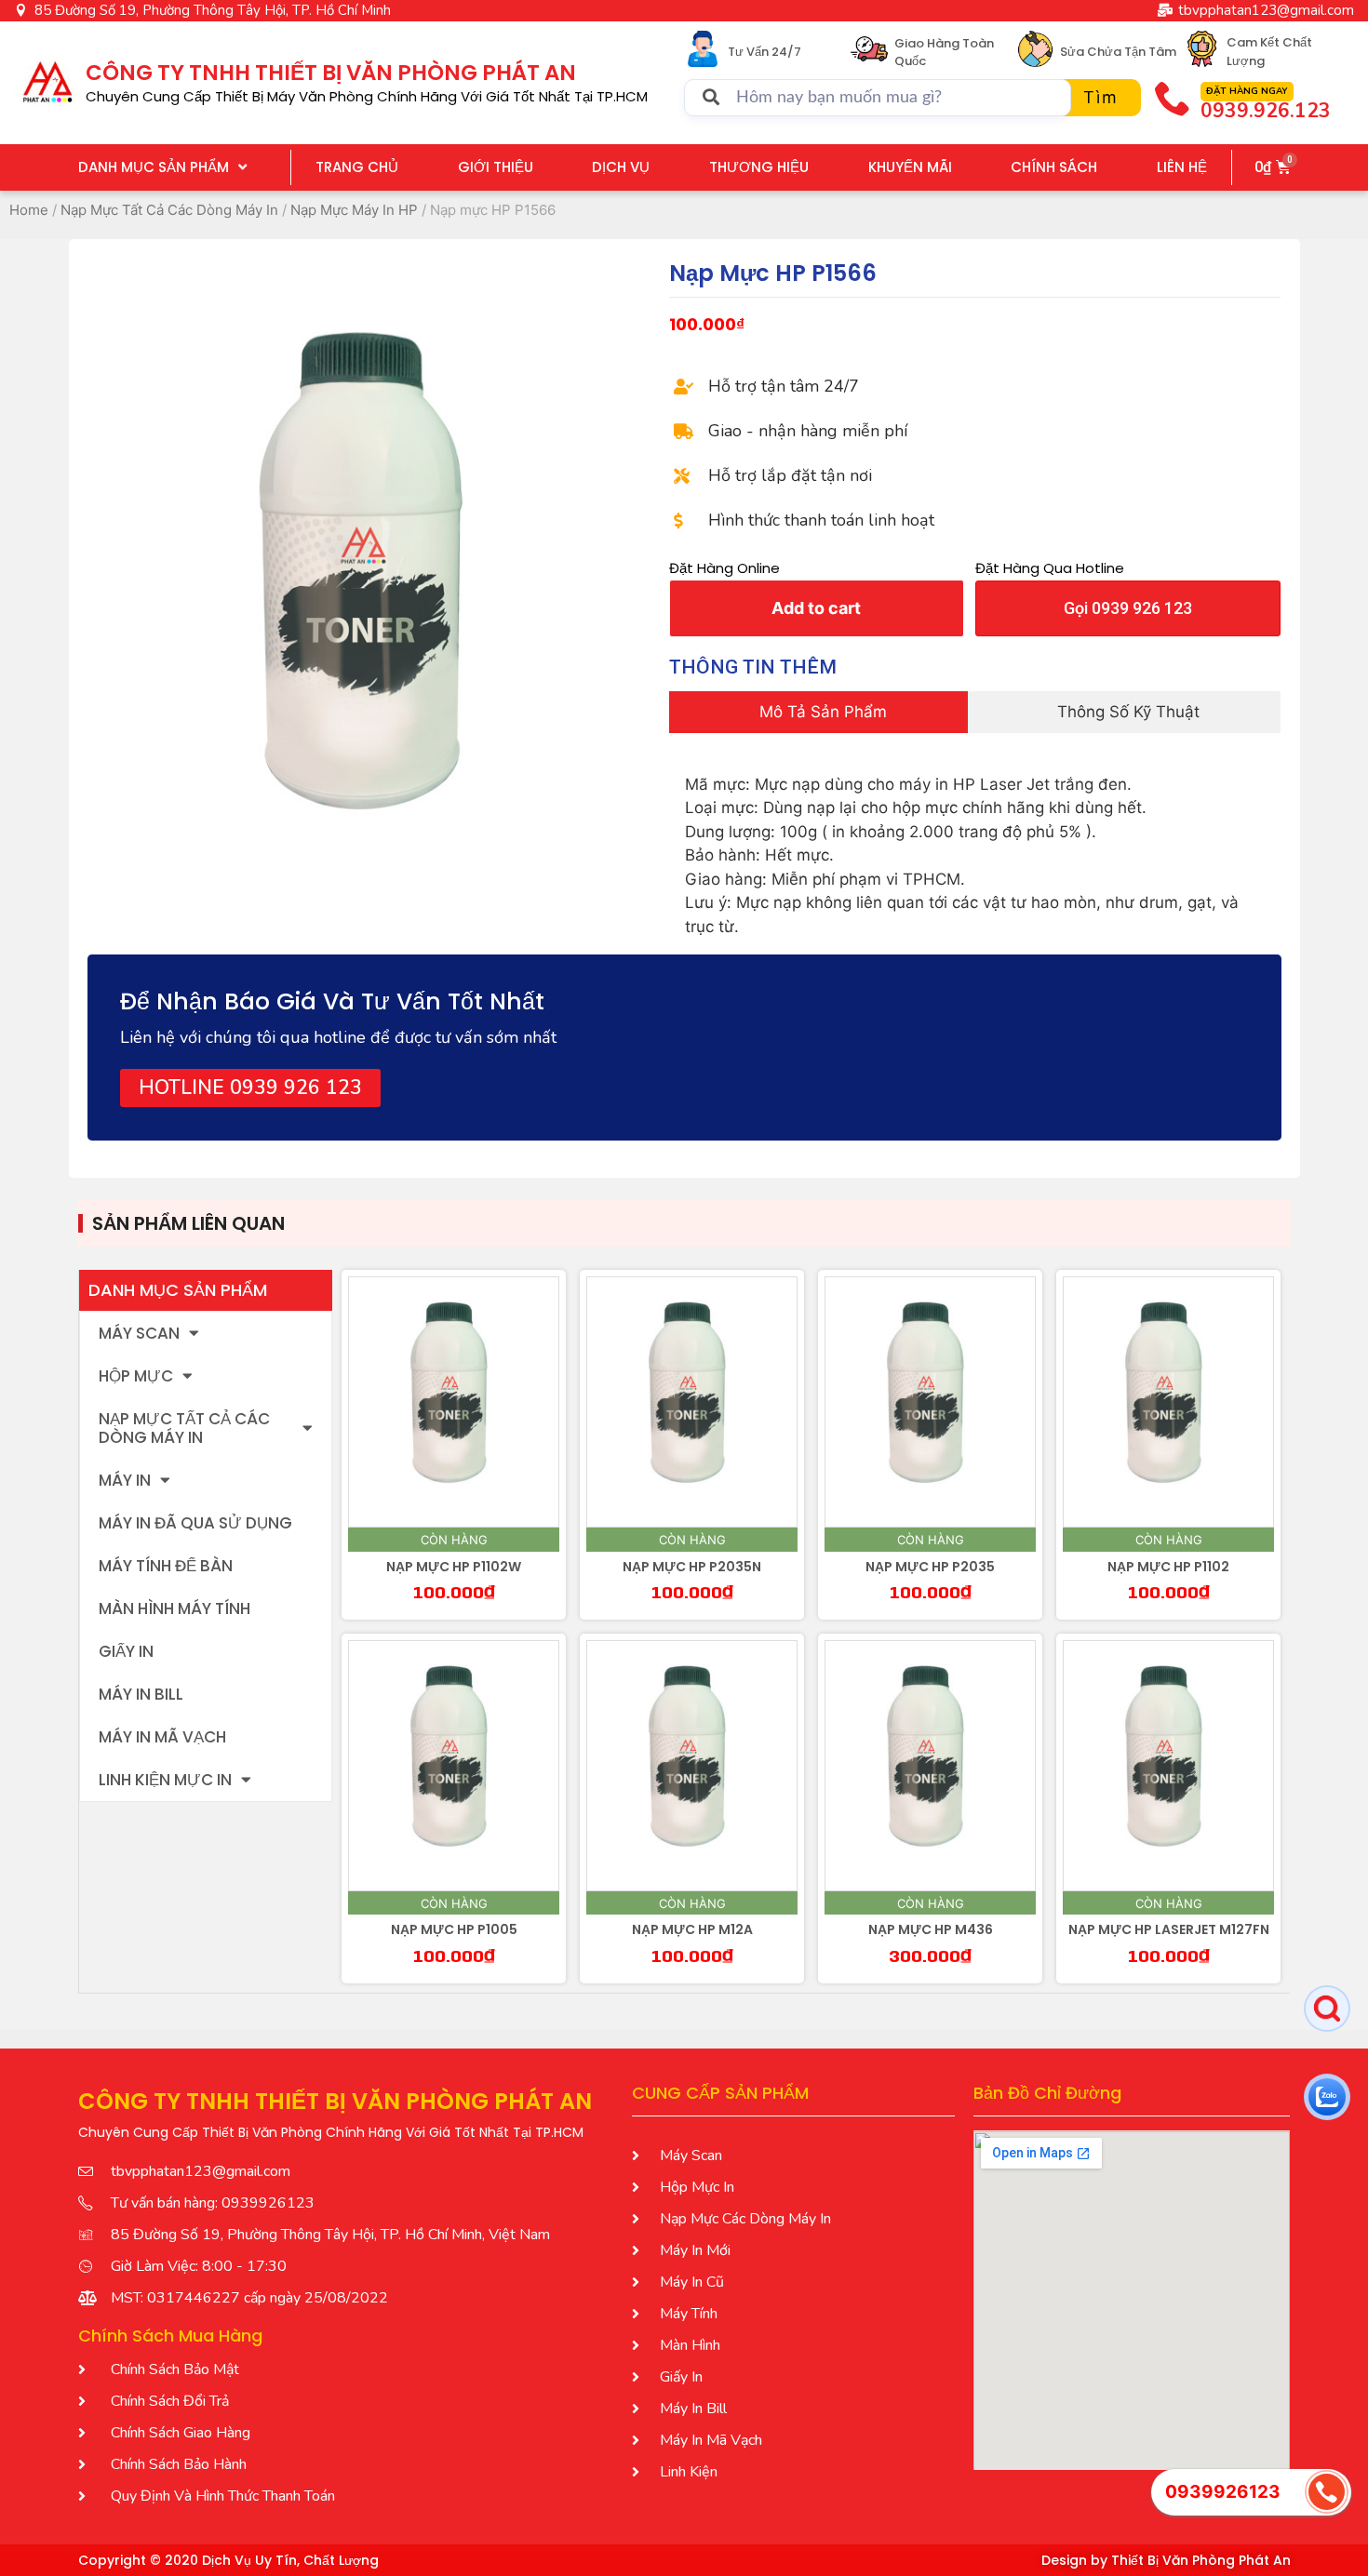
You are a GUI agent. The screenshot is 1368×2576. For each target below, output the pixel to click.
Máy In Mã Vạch (162, 1737)
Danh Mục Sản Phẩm (154, 167)
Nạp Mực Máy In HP (354, 210)
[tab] (818, 713)
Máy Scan (139, 1333)
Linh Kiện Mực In (165, 1780)
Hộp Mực (136, 1376)
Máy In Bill (141, 1694)
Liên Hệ (1182, 167)
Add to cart (816, 608)
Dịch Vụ (621, 167)
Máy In (125, 1480)
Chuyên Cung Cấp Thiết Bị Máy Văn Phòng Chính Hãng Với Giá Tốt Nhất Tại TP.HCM (367, 96)
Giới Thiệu (496, 167)
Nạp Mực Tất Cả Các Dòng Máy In (169, 210)
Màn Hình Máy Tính (174, 1608)
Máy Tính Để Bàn (166, 1566)
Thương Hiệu (759, 167)
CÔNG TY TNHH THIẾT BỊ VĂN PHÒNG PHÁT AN (331, 73)
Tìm (1101, 97)
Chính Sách (1054, 167)
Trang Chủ (357, 167)
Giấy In (126, 1651)
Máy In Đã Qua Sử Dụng (195, 1523)
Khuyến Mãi (910, 167)
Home (29, 210)
